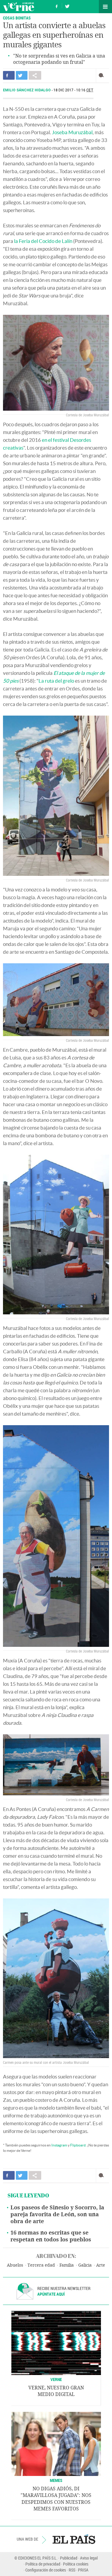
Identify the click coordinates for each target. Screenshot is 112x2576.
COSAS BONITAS (17, 18)
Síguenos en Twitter (67, 6)
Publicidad (69, 2558)
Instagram (59, 2145)
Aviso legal (89, 2558)
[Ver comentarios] (103, 75)
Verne (19, 7)
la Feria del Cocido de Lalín (43, 241)
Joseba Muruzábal (72, 132)
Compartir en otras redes (35, 75)
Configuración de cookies (46, 2570)
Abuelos (15, 2265)
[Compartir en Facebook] (9, 75)
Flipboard (78, 2145)
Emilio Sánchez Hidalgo (27, 90)
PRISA (83, 2570)
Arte (101, 2265)
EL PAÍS (74, 2539)
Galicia (85, 2265)
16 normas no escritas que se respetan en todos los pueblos (51, 2236)
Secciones (105, 7)
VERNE (56, 2379)
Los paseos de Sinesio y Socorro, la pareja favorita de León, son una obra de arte (57, 2214)
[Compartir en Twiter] (22, 75)
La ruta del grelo (56, 681)
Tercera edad (41, 2265)
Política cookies (76, 2564)
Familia (67, 2265)
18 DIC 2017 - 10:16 (73, 90)
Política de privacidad (43, 2564)
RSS (72, 2570)
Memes (56, 2480)
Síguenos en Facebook (57, 6)
